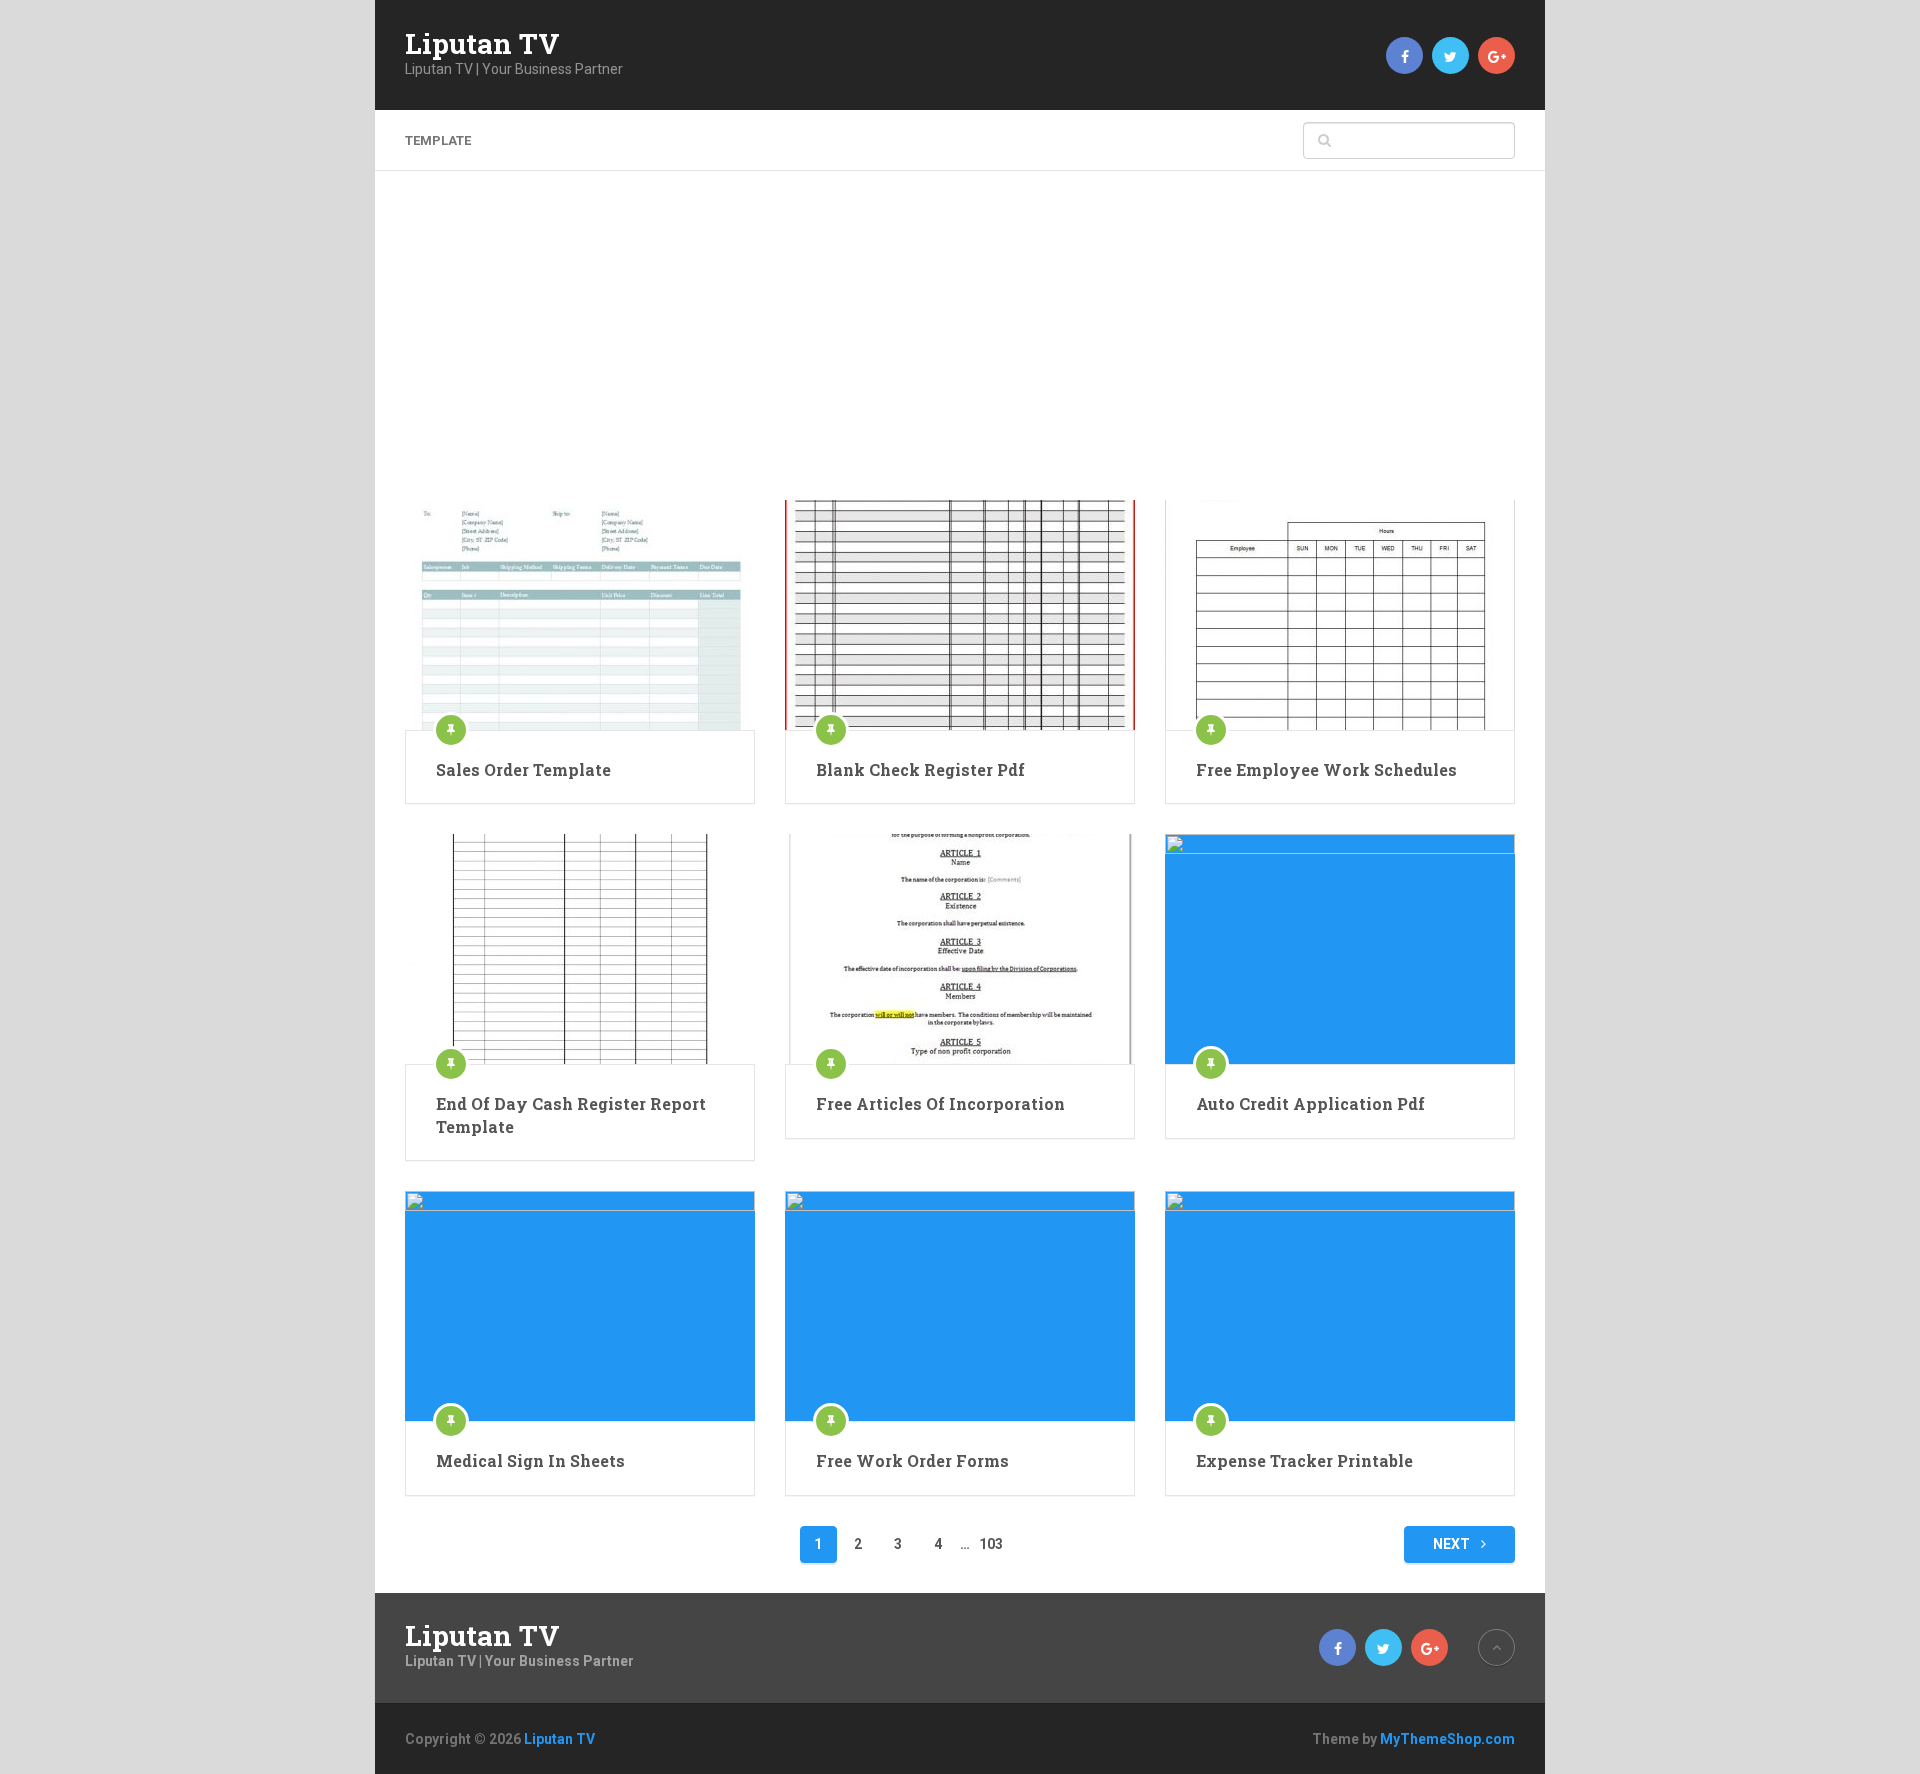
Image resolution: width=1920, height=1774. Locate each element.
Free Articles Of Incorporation (940, 1103)
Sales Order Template (523, 769)
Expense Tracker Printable (1304, 1460)
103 (991, 1544)
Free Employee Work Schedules (1326, 769)
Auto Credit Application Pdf (1310, 1103)
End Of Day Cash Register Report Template (571, 1114)
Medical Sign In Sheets (530, 1460)
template (438, 140)
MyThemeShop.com (1447, 1739)
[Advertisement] (960, 350)
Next (1453, 1544)
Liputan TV (482, 44)
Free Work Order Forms (912, 1460)
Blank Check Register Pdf (920, 769)
